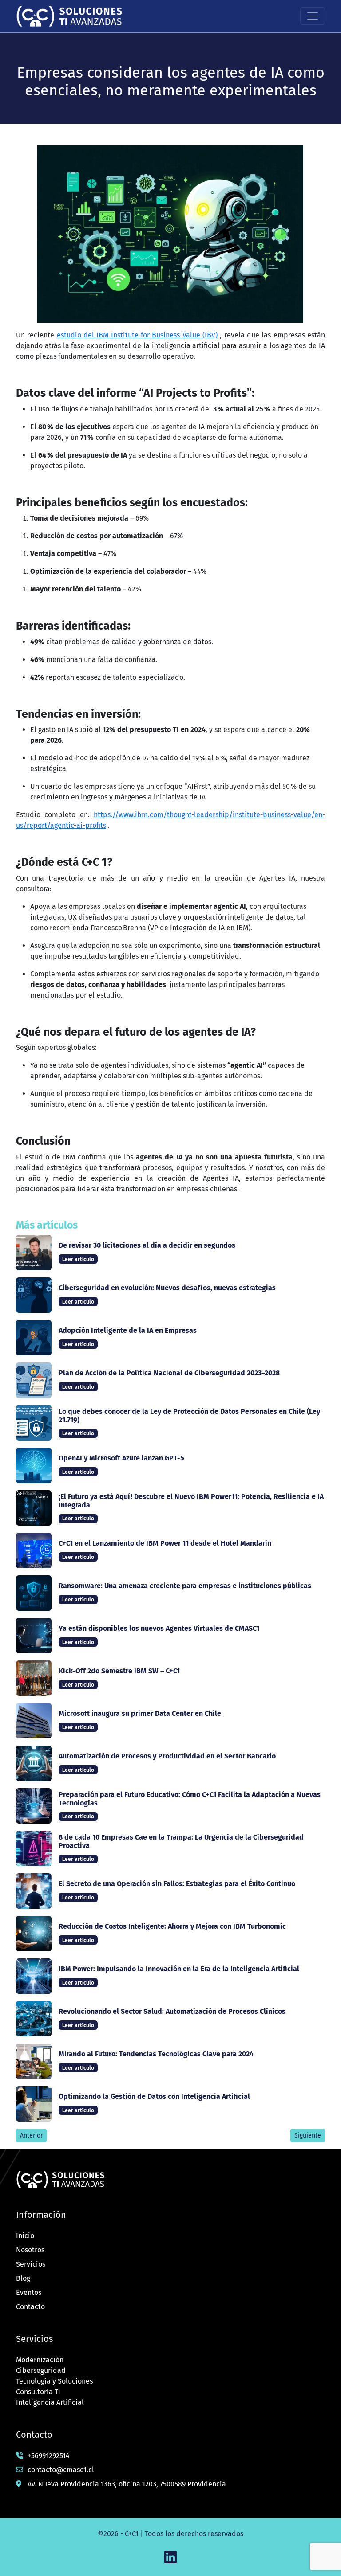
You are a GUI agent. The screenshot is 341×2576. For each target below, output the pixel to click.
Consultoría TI (38, 2392)
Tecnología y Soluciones (54, 2381)
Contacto (30, 2307)
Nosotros (30, 2250)
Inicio (25, 2236)
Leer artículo (78, 1259)
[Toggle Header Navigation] (313, 16)
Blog (23, 2278)
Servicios (31, 2264)
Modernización (40, 2360)
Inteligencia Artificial (50, 2402)
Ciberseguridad (41, 2370)
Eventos (29, 2292)
